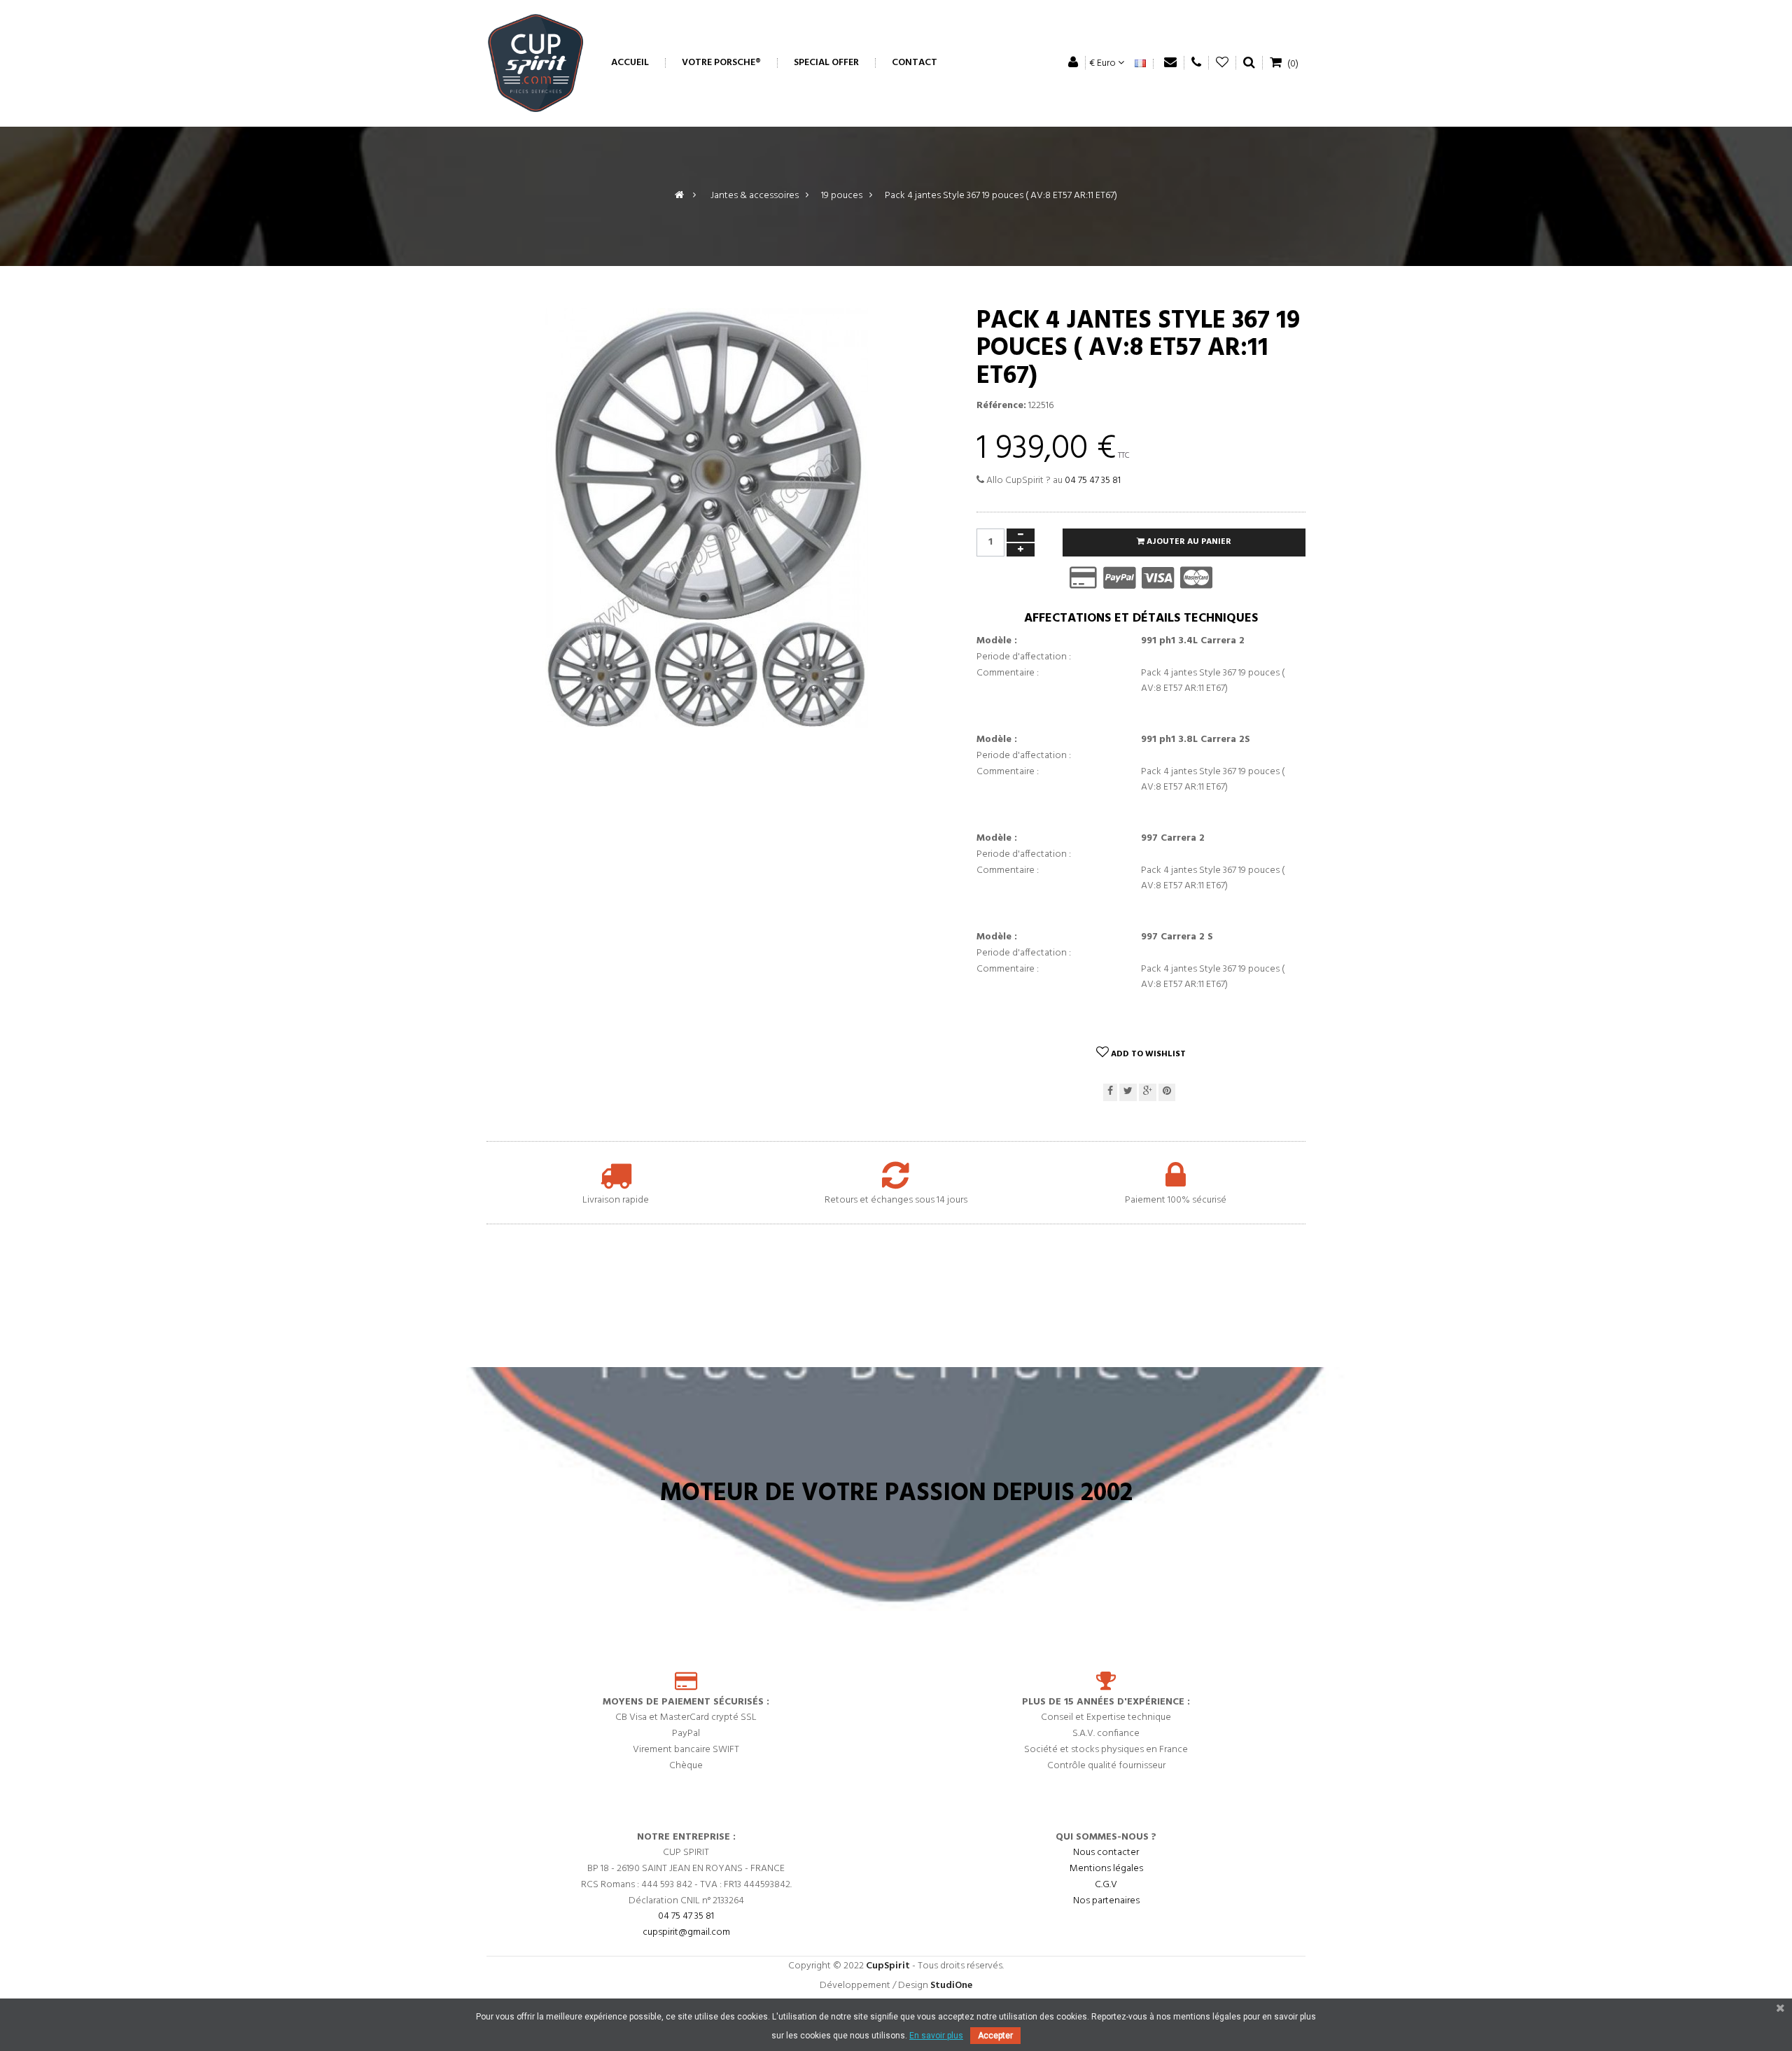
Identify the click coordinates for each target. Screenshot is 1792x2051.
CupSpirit (888, 1966)
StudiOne (951, 1986)
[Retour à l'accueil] (679, 196)
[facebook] (1110, 1092)
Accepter (995, 2036)
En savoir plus (936, 2036)
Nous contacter (1106, 1853)
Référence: (1001, 406)
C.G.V (1106, 1885)
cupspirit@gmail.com (686, 1933)
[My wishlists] (1223, 63)
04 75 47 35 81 (1093, 481)
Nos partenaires (1106, 1901)
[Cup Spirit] (535, 63)
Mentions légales (1106, 1869)
